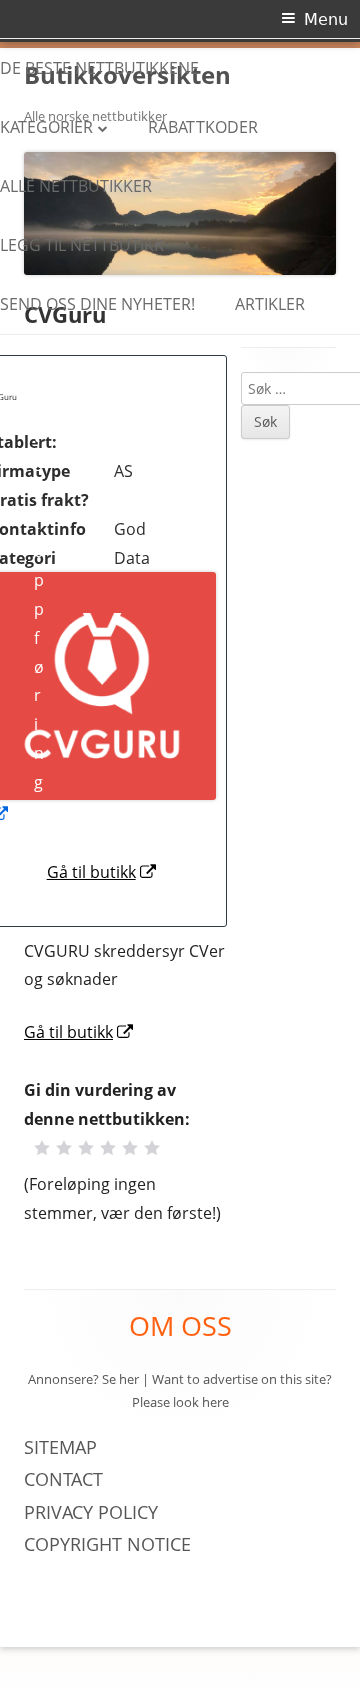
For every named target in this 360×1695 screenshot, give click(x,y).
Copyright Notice (107, 1544)
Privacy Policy (93, 1512)
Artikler (270, 304)
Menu (326, 19)
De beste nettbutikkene (99, 68)
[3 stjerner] (86, 1148)
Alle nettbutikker (76, 186)
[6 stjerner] (152, 1148)
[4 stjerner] (108, 1148)
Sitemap (60, 1447)
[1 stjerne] (42, 1148)
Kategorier (46, 127)
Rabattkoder (203, 127)
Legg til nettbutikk (82, 245)
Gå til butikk (102, 872)
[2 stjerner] (64, 1148)
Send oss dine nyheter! (97, 304)
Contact (63, 1479)
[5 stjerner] (130, 1148)
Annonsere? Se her (83, 1379)
